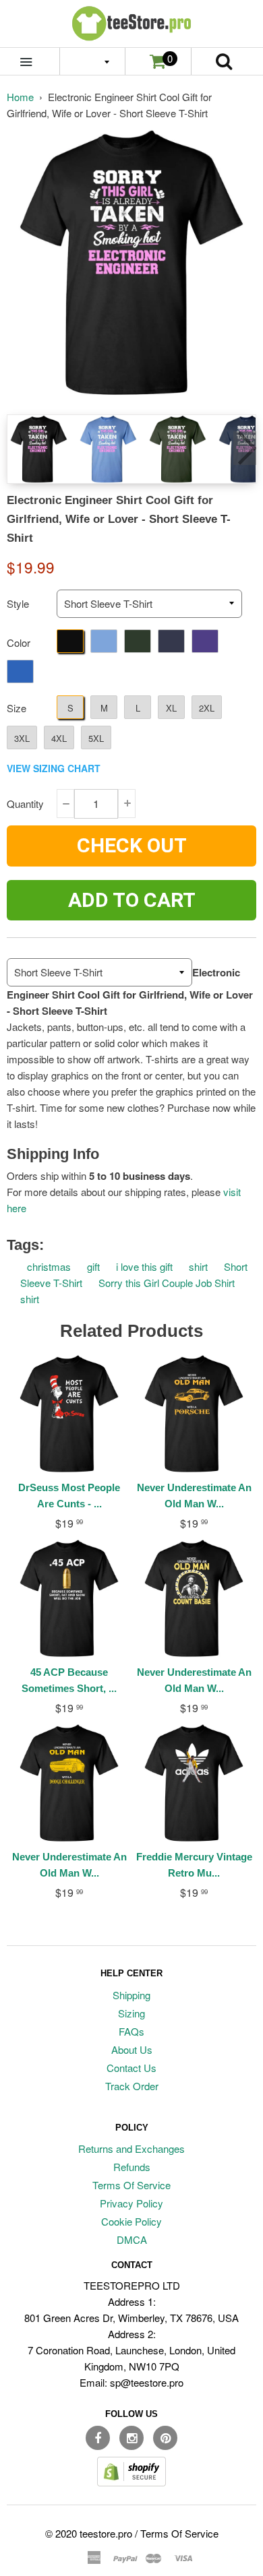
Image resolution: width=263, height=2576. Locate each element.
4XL (59, 738)
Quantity (25, 804)
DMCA (132, 2239)
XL (171, 708)
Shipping (131, 1995)
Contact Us (131, 2068)
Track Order (132, 2086)
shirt (198, 1266)
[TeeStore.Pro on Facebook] (98, 2438)
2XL (207, 708)
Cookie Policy (131, 2221)
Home (20, 97)
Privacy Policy (131, 2203)
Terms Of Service (131, 2185)
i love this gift (144, 1266)
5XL (96, 738)
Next (245, 448)
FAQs (131, 2031)
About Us (132, 2049)
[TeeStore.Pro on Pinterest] (165, 2438)
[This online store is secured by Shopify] (131, 2482)
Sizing (131, 2013)
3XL (22, 738)
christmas (49, 1266)
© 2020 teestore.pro (89, 2533)
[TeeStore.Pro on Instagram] (131, 2438)
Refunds (132, 2167)
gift (93, 1266)
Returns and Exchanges (131, 2148)
